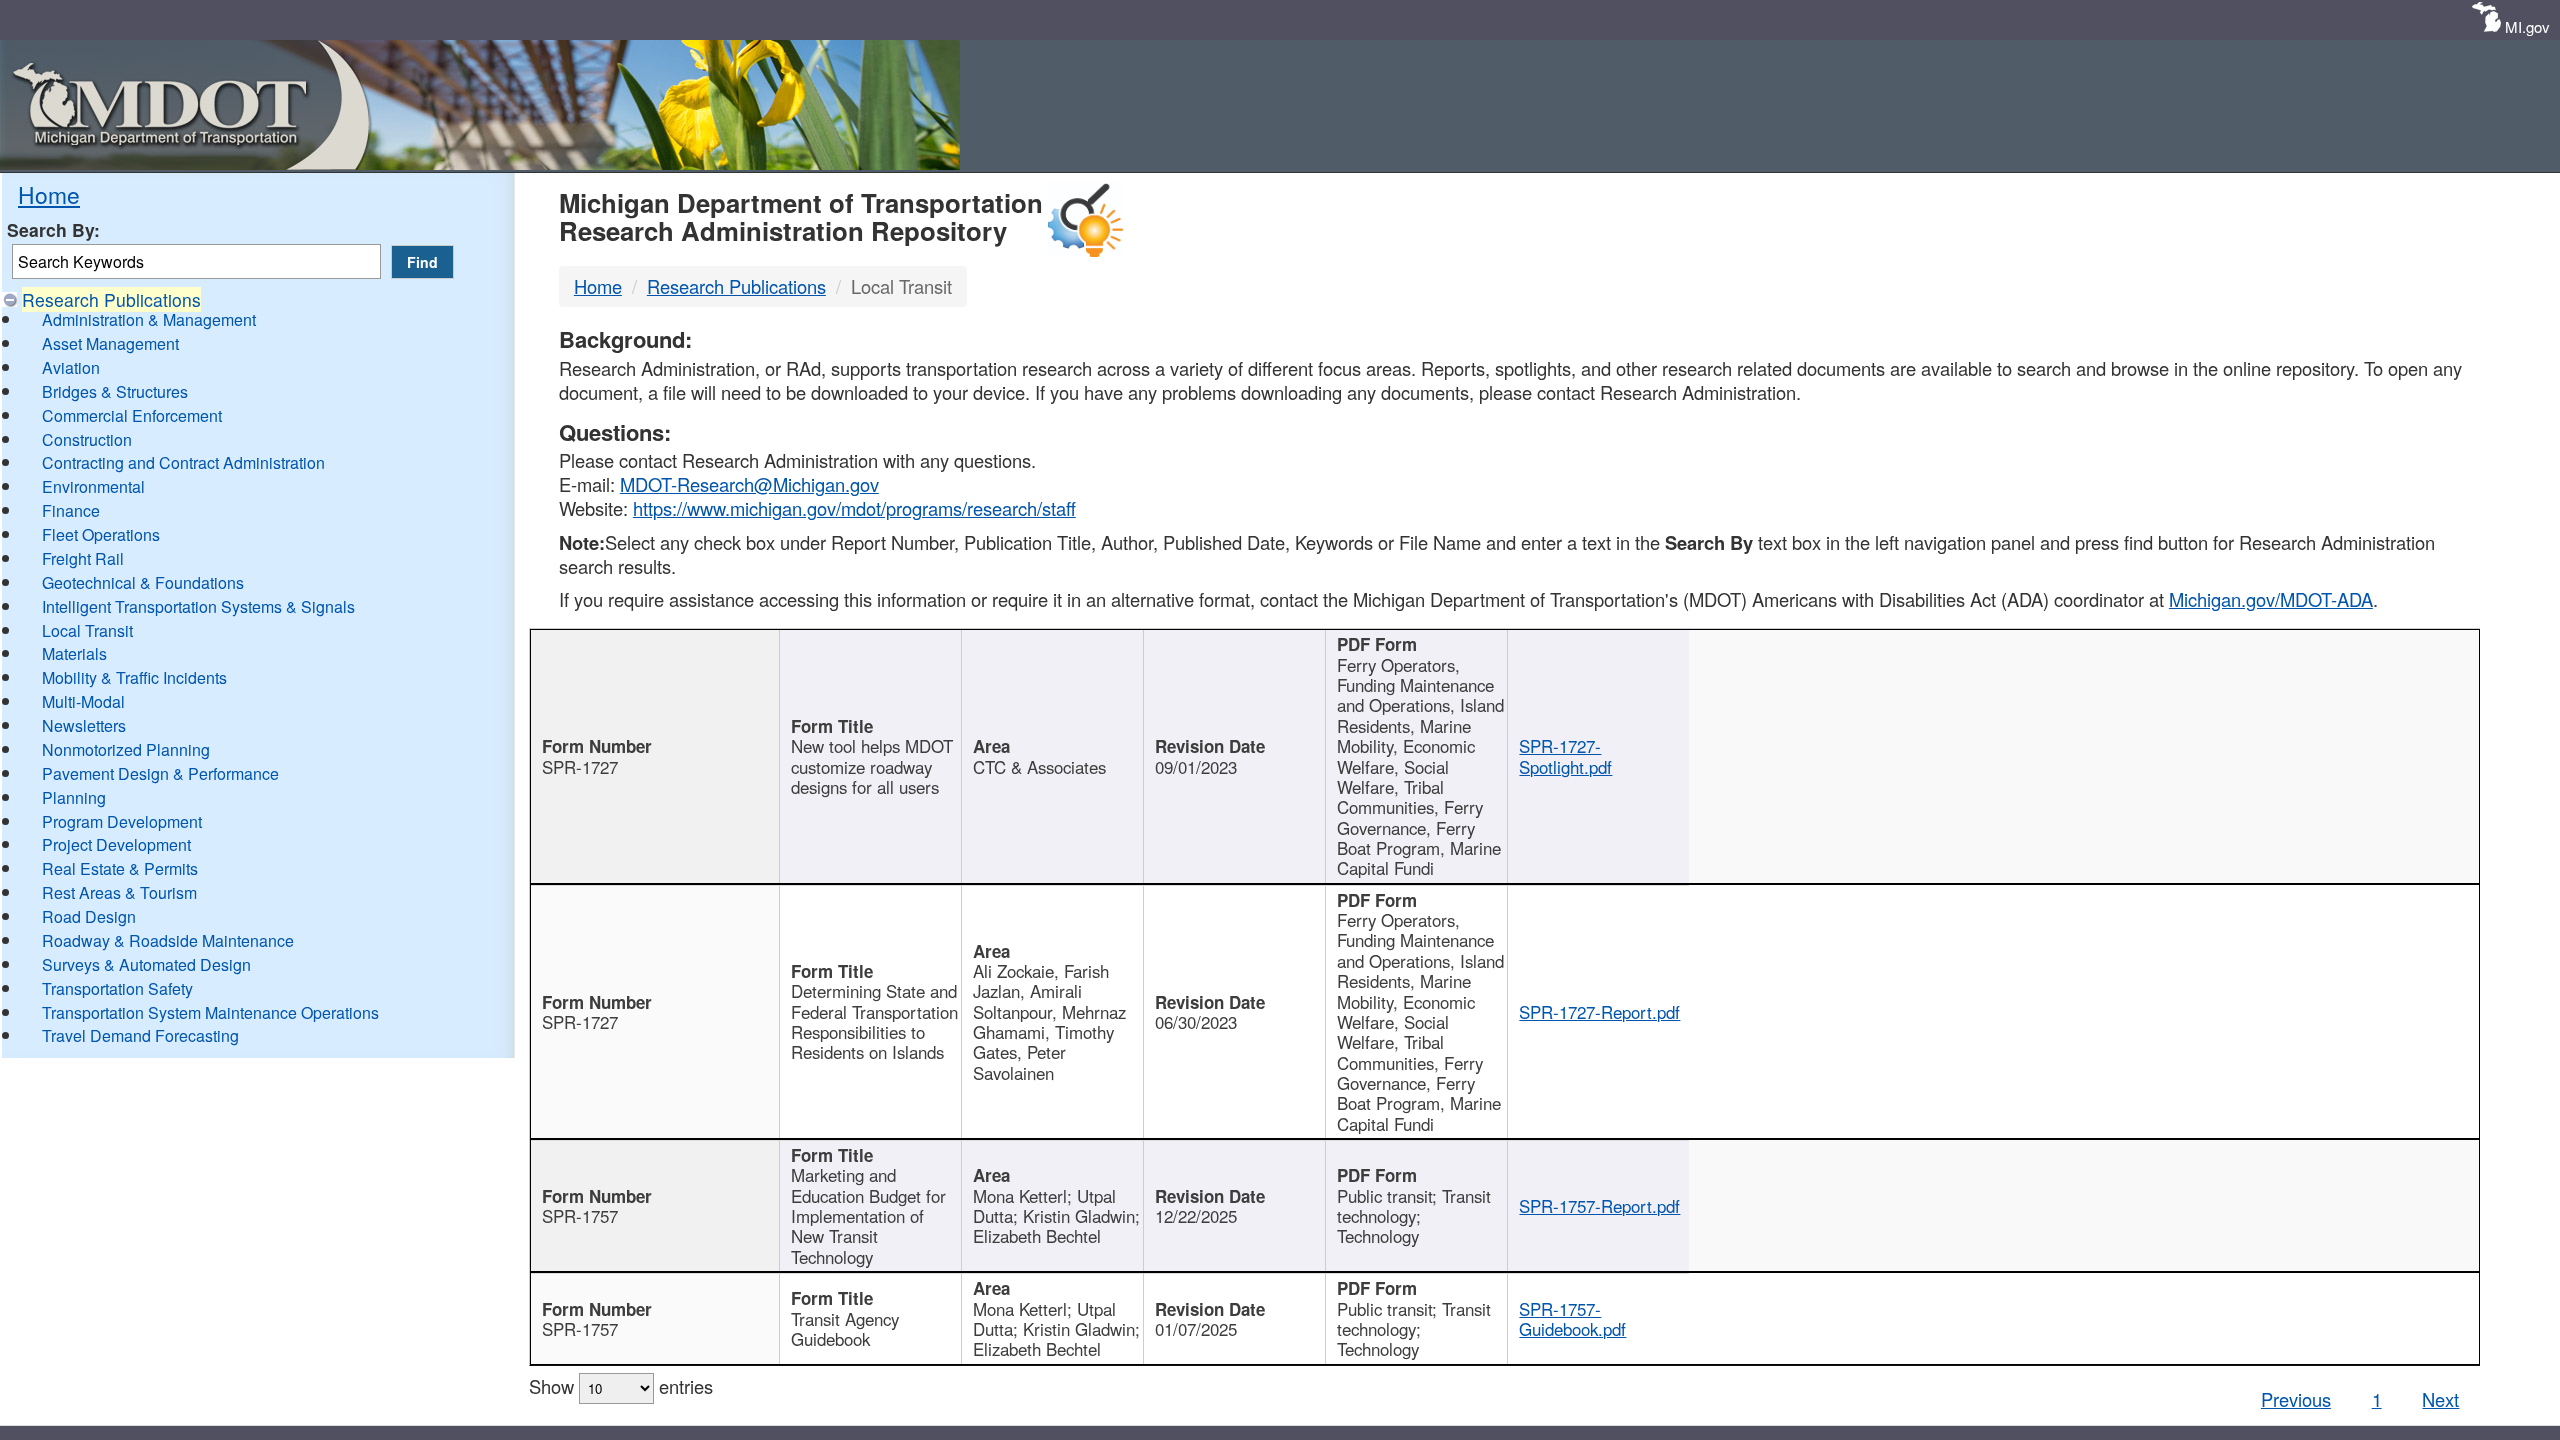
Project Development (116, 844)
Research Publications (111, 299)
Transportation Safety (117, 988)
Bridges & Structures (115, 391)
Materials (74, 653)
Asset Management (110, 343)
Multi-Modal (83, 701)
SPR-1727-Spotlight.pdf (1565, 756)
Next (2440, 1399)
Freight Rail (83, 558)
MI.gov (2527, 26)
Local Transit (87, 630)
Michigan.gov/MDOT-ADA (2271, 599)
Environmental (93, 486)
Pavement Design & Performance (160, 773)
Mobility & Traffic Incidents (134, 677)
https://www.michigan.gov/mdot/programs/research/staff (854, 508)
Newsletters (84, 725)
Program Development (122, 821)
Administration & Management (149, 319)
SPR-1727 (580, 767)
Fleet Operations (101, 534)
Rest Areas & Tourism (119, 892)
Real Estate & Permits (120, 868)
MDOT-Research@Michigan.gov (749, 484)
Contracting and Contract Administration (183, 462)
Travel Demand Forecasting (140, 1035)
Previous (2296, 1399)
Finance (71, 510)
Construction (87, 439)
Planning (74, 797)
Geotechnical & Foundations (143, 582)
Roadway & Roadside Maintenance (168, 940)
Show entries (621, 1386)
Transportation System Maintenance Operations (210, 1012)
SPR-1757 (580, 1216)
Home (49, 194)
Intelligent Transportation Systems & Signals (198, 606)
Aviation (71, 367)
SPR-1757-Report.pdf (1599, 1206)
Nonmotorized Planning (126, 749)
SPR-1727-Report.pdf (1599, 1012)
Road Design (89, 916)
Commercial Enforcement (132, 415)
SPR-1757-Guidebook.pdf (1572, 1319)
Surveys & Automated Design (146, 964)
